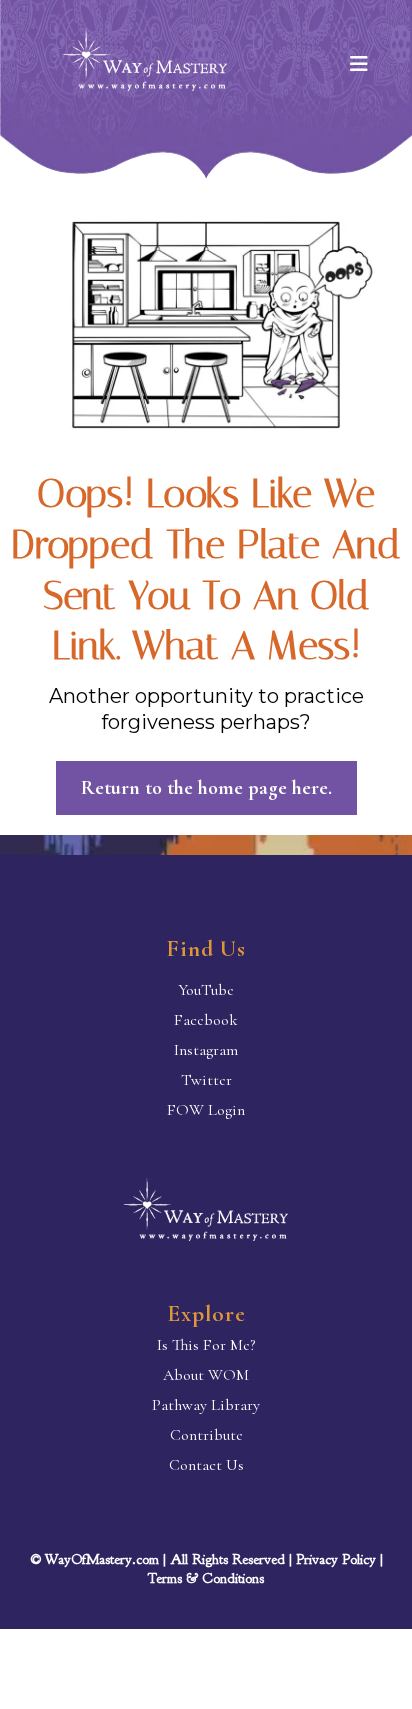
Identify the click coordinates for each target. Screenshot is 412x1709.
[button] (358, 65)
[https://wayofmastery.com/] (206, 1215)
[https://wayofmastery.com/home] (145, 65)
